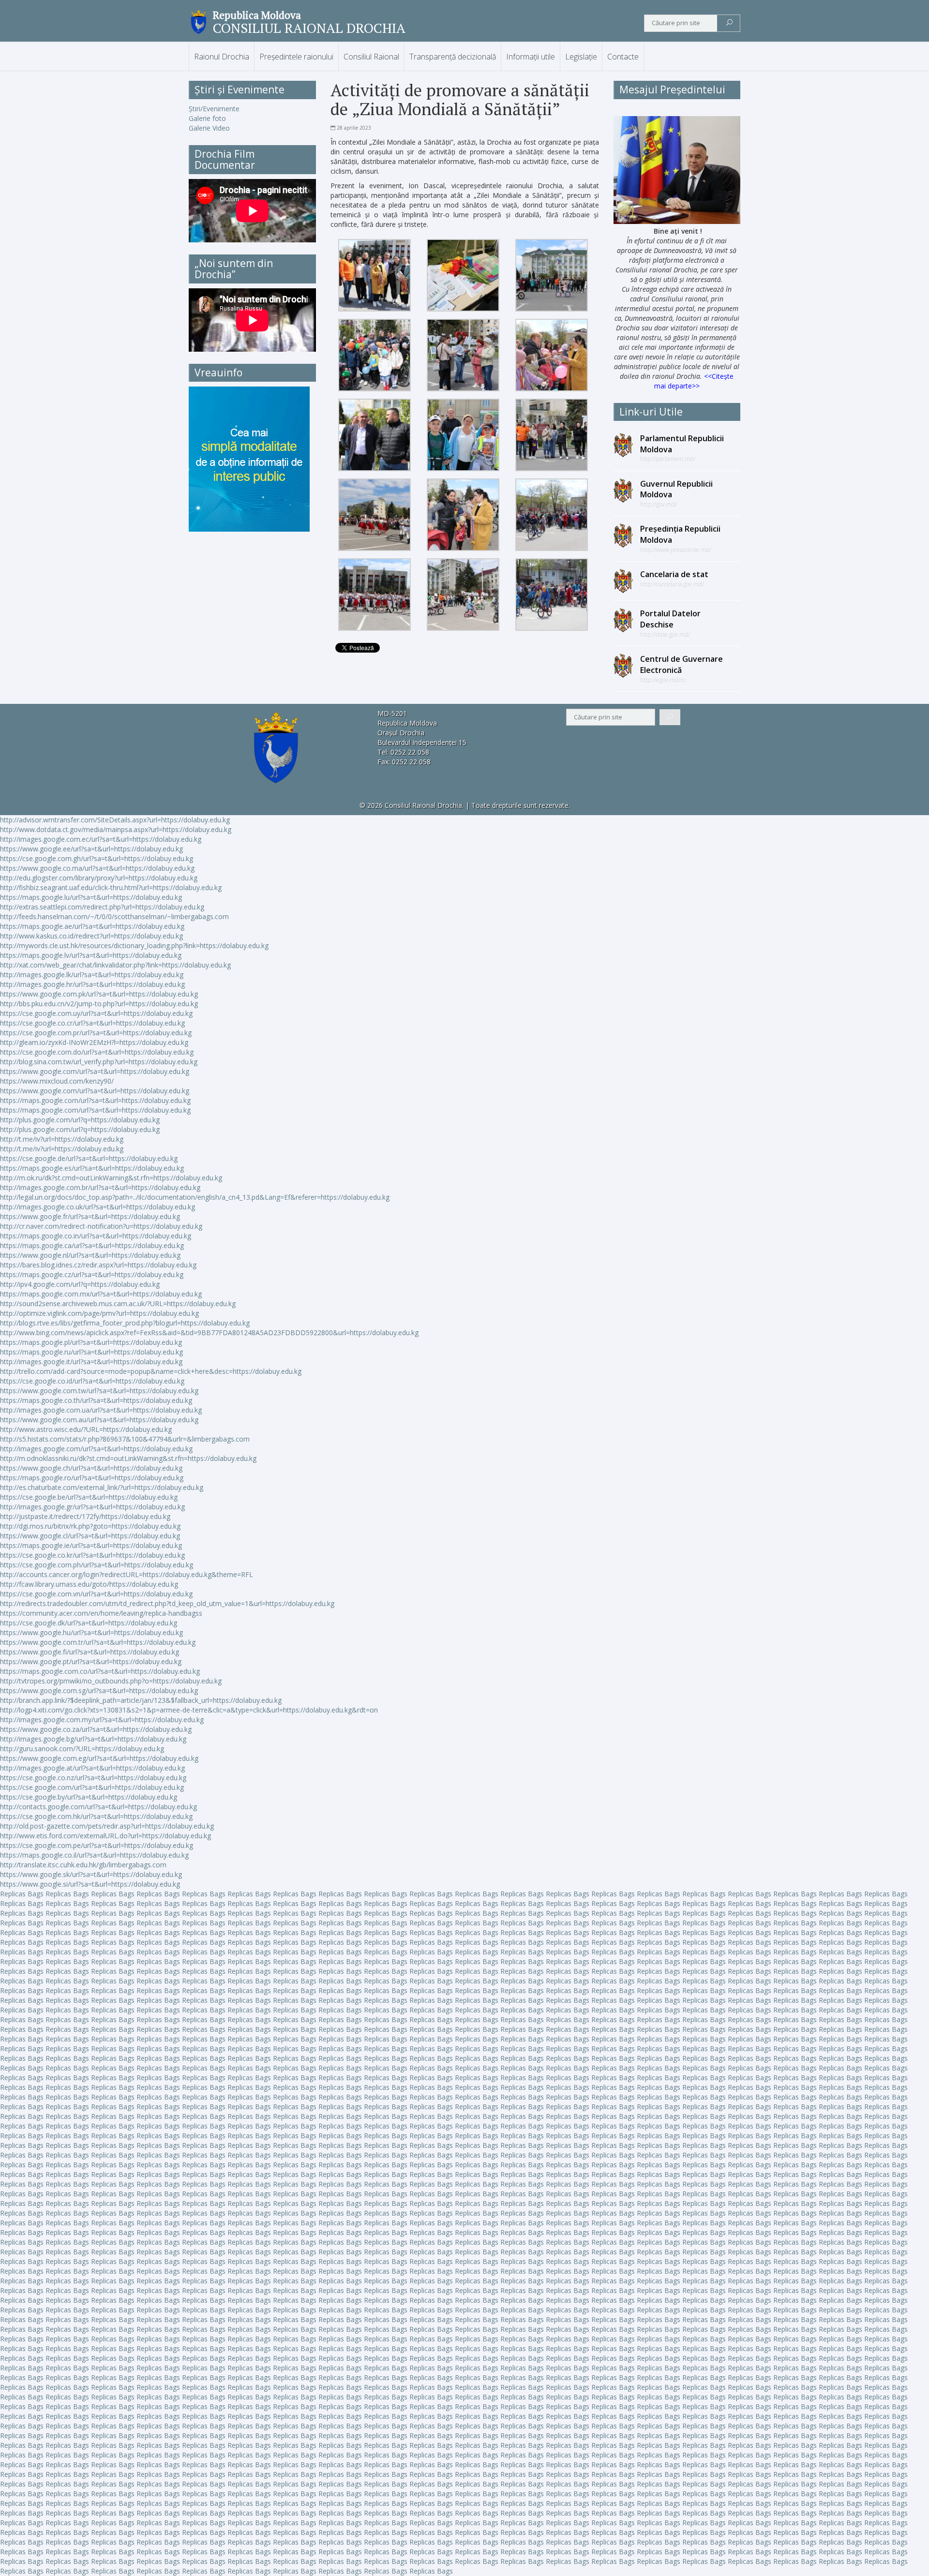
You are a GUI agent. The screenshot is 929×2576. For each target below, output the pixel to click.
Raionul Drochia (222, 57)
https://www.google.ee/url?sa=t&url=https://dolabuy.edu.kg (91, 849)
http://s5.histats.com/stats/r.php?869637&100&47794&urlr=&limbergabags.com (125, 1439)
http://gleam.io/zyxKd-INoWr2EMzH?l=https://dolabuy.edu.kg (94, 1042)
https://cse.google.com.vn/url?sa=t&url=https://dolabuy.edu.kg (96, 1594)
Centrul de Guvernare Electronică (682, 664)
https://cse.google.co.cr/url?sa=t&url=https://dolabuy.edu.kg (92, 1023)
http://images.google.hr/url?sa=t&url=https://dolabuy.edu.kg (92, 984)
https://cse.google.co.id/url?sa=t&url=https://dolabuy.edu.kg (92, 1381)
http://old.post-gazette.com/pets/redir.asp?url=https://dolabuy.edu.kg (107, 1826)
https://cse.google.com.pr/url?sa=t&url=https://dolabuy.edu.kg (96, 1033)
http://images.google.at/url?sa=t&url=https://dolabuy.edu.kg (92, 1768)
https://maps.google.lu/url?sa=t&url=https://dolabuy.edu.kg (91, 897)
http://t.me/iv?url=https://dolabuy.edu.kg (62, 1139)
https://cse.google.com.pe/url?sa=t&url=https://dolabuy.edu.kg (97, 1845)
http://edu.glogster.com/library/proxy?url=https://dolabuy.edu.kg (99, 878)
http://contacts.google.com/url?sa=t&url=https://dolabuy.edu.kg (98, 1807)
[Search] (729, 23)
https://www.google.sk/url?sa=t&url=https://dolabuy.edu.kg (91, 1874)
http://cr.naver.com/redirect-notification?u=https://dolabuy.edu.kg (101, 1226)
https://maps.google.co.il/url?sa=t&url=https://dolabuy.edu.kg (94, 1855)
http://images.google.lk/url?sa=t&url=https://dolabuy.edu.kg (92, 975)
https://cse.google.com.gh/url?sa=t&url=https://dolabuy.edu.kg (97, 858)
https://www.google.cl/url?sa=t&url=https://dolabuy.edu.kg (90, 1536)
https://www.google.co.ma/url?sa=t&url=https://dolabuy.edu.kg (97, 868)
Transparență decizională (453, 57)
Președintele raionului (296, 57)
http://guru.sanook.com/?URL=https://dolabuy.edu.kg (82, 1749)
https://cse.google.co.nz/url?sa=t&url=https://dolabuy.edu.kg (93, 1778)
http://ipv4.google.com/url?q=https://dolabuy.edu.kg (80, 1284)
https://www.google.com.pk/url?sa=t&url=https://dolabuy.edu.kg (99, 994)
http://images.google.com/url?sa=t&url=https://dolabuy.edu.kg (96, 1449)
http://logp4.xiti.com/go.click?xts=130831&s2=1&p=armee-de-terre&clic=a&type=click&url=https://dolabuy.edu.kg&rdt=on (189, 1710)
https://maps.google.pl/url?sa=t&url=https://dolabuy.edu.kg (91, 1342)
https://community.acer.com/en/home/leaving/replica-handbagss (101, 1613)
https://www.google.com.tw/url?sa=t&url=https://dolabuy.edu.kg (99, 1391)
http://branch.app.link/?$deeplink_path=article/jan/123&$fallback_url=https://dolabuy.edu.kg (141, 1700)
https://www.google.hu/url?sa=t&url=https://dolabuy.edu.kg (91, 1632)
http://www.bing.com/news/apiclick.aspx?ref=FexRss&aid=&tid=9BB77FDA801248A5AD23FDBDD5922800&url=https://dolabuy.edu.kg (209, 1333)
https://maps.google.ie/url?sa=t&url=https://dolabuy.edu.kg (91, 1545)
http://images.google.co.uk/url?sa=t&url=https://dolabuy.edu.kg (97, 1207)
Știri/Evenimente (214, 109)
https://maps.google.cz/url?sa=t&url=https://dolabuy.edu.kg (92, 1274)
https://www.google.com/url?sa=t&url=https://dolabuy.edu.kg (95, 1071)
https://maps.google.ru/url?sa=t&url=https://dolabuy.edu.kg (91, 1352)
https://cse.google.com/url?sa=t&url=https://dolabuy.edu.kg (92, 1787)
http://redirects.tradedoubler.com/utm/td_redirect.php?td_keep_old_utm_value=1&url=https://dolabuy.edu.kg (167, 1603)
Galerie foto (207, 118)
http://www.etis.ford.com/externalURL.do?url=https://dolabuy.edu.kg (105, 1836)
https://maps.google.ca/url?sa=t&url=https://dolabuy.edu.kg (92, 1245)
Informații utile (531, 57)
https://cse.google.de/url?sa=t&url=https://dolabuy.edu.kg (89, 1158)
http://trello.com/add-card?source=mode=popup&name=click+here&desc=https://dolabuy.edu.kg (151, 1371)
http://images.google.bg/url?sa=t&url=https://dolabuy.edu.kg (93, 1739)
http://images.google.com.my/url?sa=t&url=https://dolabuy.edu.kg (102, 1720)
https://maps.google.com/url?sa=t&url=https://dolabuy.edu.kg (95, 1100)
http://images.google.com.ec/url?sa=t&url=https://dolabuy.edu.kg (101, 839)
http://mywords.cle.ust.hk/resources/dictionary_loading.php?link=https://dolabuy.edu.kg (134, 946)
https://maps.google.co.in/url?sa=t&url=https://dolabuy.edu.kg (96, 1236)
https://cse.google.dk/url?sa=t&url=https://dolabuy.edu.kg (89, 1623)
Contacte (623, 57)
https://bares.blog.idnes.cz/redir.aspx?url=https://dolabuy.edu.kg (98, 1265)
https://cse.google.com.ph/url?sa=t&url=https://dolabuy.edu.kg (97, 1565)
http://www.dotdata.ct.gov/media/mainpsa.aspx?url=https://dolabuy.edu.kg (116, 829)
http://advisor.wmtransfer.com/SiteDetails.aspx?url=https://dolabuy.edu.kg (115, 820)
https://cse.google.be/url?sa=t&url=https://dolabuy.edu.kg (89, 1497)
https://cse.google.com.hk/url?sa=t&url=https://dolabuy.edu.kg (96, 1816)
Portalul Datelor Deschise (670, 619)
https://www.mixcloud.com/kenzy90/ (57, 1081)
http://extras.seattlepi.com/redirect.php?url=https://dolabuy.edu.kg (102, 907)
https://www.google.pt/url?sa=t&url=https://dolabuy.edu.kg (91, 1661)
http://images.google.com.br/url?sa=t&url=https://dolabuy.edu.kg (100, 1187)
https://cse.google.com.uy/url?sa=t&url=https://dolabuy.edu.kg (96, 1013)
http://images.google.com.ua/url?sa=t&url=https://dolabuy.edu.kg (101, 1410)
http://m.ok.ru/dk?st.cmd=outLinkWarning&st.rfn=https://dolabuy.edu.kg (111, 1178)
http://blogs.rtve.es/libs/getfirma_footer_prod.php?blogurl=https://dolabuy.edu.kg (125, 1323)
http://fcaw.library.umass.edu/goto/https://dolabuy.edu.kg (89, 1584)
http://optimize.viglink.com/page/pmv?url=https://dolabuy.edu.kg (99, 1313)
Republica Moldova (257, 15)
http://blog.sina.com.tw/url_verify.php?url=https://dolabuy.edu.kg (99, 1062)
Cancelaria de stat (674, 574)
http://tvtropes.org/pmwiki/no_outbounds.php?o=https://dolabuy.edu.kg (111, 1681)
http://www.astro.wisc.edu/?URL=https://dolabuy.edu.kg (86, 1429)
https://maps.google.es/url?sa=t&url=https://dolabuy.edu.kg (92, 1168)
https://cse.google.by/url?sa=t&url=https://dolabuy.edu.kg (89, 1797)
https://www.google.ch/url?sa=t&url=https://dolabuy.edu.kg (91, 1468)
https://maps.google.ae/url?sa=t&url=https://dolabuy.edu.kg (92, 926)
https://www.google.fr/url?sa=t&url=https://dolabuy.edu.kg (90, 1216)
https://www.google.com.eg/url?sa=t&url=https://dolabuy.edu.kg (99, 1758)
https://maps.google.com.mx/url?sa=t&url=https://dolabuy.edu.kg (101, 1294)
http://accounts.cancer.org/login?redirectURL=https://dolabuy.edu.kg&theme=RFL (127, 1574)
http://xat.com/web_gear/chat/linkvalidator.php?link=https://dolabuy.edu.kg (115, 965)
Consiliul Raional (371, 57)
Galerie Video (209, 128)
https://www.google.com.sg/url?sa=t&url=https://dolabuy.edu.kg (99, 1690)
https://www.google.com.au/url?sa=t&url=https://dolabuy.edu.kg (99, 1420)
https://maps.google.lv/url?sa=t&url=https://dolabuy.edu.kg (91, 955)
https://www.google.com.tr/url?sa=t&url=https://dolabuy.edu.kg (98, 1642)
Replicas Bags (22, 1894)
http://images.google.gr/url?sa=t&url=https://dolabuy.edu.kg (92, 1507)
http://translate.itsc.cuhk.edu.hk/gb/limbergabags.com (83, 1865)
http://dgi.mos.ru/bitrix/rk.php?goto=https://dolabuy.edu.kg (90, 1526)
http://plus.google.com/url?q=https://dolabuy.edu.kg (80, 1120)
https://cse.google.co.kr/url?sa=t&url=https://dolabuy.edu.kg (92, 1555)
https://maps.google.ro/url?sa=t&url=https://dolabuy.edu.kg (92, 1478)
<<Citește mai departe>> (694, 381)
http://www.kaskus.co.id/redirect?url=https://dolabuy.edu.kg (91, 936)
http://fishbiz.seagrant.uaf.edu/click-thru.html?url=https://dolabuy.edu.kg (111, 887)
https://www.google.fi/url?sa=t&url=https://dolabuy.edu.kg (90, 1652)
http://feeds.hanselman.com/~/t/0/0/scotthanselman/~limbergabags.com (114, 916)
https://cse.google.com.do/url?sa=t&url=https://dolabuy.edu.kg (97, 1052)
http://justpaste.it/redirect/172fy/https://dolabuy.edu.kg (85, 1516)
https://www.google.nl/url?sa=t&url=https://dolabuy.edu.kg (90, 1255)
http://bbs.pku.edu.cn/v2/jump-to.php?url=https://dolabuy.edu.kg (99, 1004)
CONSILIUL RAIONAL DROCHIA (309, 28)
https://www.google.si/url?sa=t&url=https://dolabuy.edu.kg (90, 1884)
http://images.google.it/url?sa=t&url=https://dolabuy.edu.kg (91, 1362)
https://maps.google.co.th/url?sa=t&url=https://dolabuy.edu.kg (96, 1400)
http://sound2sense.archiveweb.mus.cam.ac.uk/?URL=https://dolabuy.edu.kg (118, 1303)
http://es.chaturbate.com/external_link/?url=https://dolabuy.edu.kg (102, 1487)
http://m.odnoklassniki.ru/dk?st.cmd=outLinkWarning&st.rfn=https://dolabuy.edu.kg (128, 1458)
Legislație (581, 57)
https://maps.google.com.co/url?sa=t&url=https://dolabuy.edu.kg (100, 1671)
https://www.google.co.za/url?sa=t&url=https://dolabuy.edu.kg (96, 1729)
